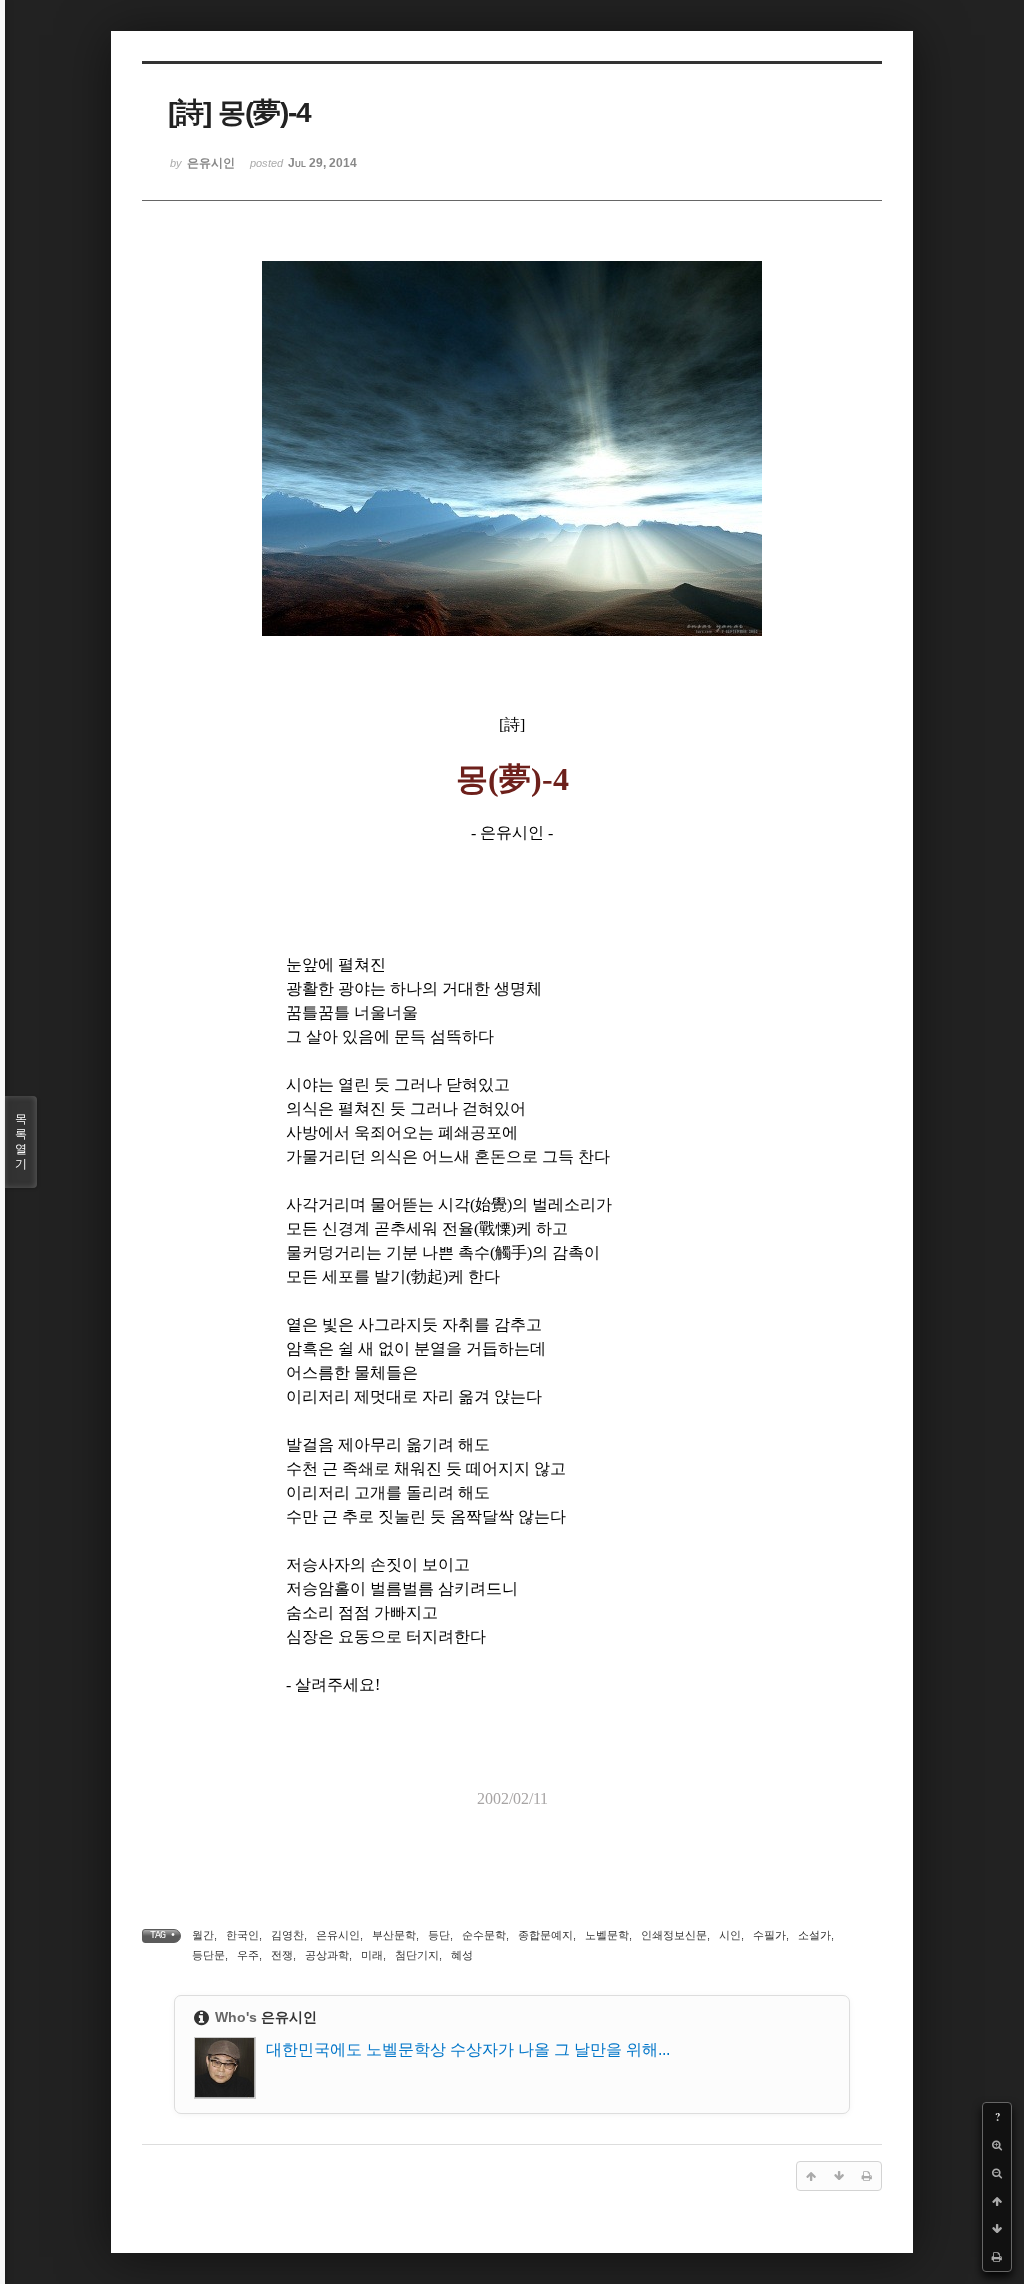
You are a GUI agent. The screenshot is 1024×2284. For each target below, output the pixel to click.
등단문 (208, 1955)
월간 (203, 1935)
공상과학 (327, 1955)
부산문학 (394, 1935)
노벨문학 (607, 1935)
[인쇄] (997, 2257)
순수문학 (484, 1935)
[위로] (997, 2201)
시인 (730, 1935)
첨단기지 (417, 1955)
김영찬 (287, 1935)
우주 (248, 1955)
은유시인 (338, 1935)
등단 (439, 1935)
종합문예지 (545, 1935)
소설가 (814, 1935)
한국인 (242, 1935)
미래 (372, 1955)
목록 (21, 1141)
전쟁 (282, 1955)
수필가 (769, 1935)
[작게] (997, 2173)
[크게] (997, 2145)
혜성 (462, 1955)
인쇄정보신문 (674, 1935)
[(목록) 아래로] (997, 2229)
